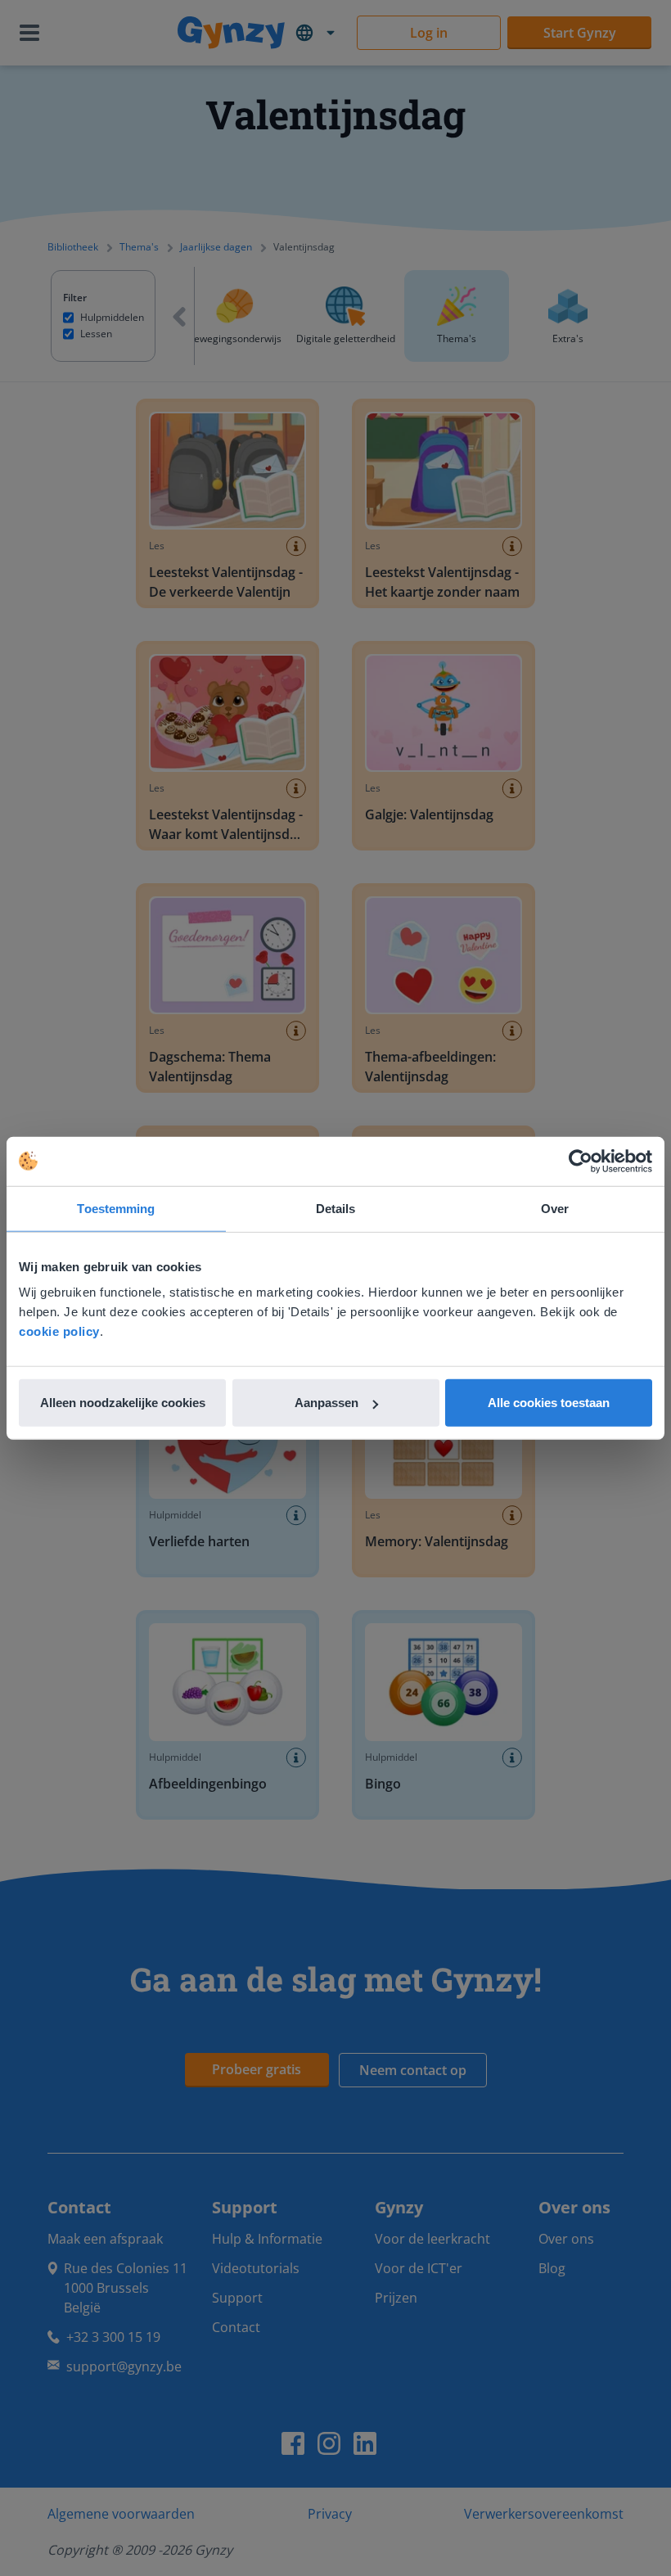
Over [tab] (555, 1208)
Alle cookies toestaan (549, 1403)
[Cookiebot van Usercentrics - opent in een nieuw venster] (581, 1161)
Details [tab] (336, 1208)
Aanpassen (326, 1403)
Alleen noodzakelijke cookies (123, 1403)
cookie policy (59, 1331)
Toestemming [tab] (116, 1208)
